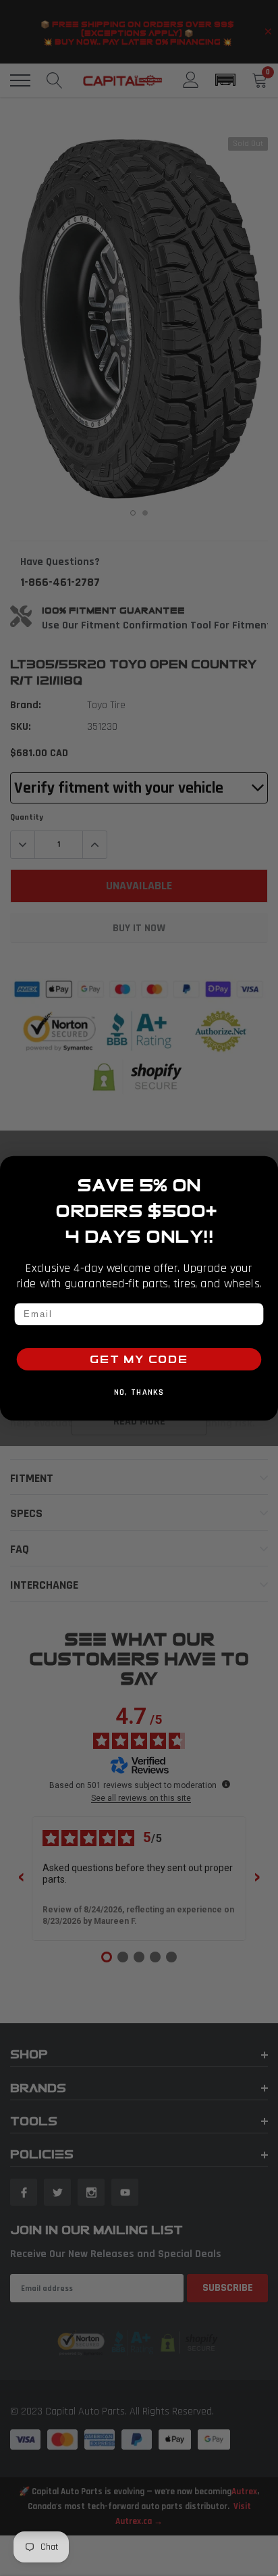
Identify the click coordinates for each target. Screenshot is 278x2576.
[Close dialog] (266, 1168)
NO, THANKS (139, 1393)
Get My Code (139, 1359)
